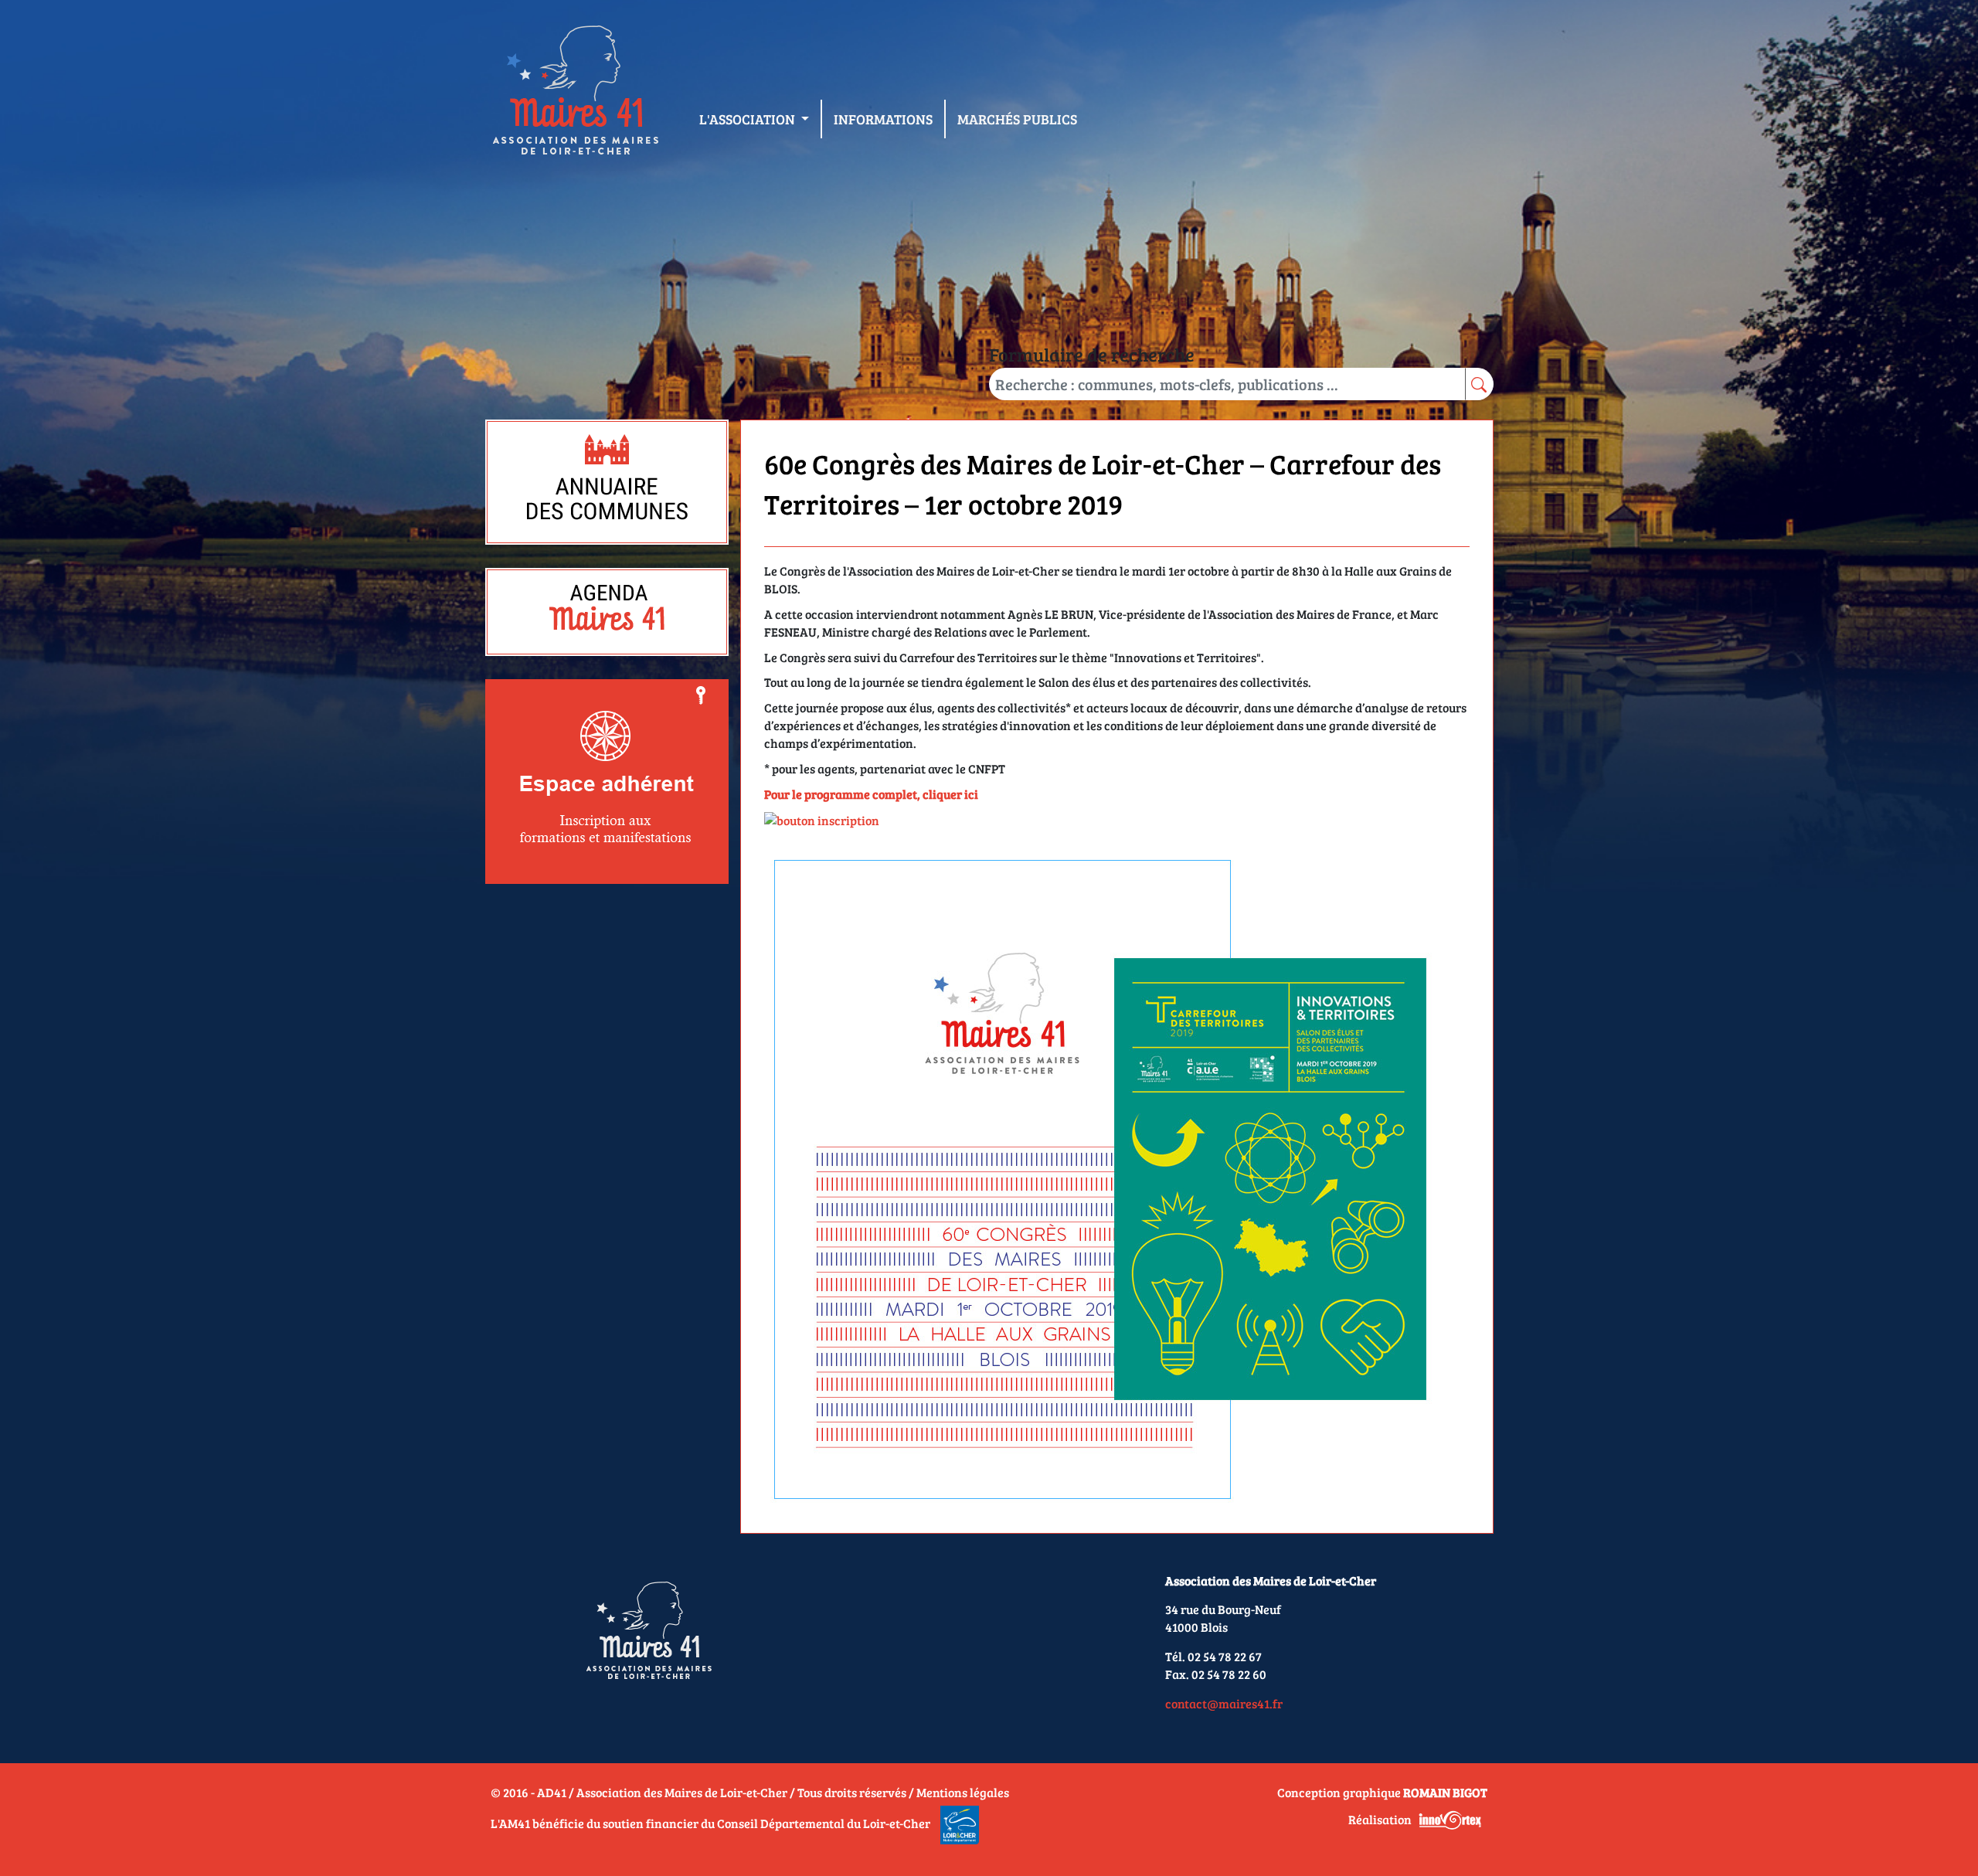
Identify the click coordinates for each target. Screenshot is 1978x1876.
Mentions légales (963, 1792)
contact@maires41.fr (1224, 1703)
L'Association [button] (749, 119)
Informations (883, 119)
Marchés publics (1017, 119)
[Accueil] (575, 93)
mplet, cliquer (924, 794)
